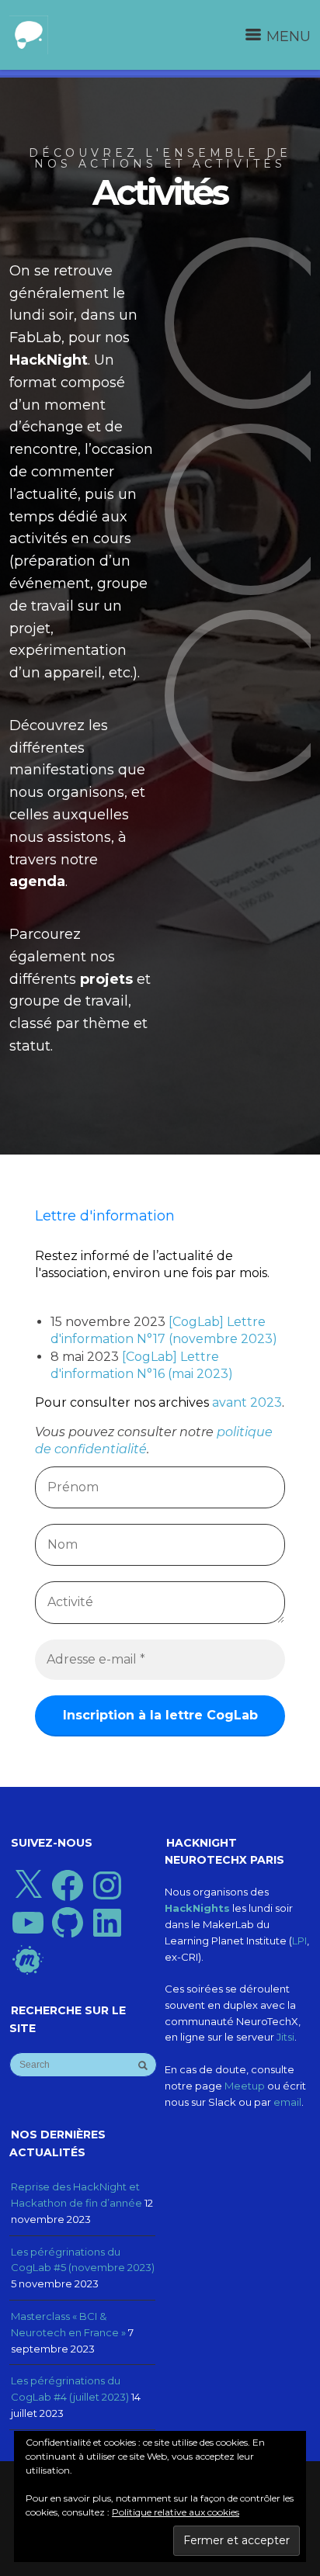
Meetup (245, 2086)
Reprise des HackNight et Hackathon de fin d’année (77, 2195)
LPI (299, 1941)
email (287, 2102)
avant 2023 (247, 1402)
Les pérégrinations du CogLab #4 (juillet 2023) (70, 2389)
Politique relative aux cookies (176, 2512)
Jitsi (285, 2037)
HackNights (197, 1908)
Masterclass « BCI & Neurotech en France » (68, 2324)
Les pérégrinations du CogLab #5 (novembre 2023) (83, 2260)
